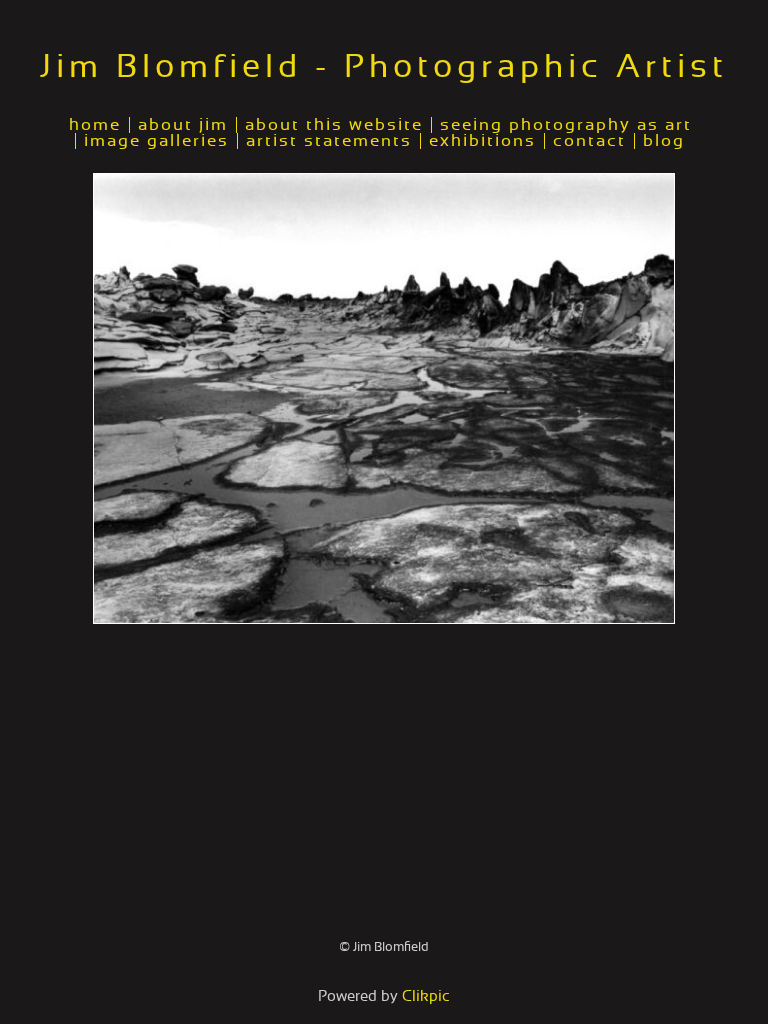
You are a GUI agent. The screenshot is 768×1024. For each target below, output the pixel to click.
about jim (183, 125)
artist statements (329, 141)
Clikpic (426, 996)
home (95, 125)
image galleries (156, 141)
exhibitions (482, 141)
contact (589, 141)
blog (664, 141)
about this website (334, 125)
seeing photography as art (566, 125)
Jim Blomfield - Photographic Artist (384, 67)
